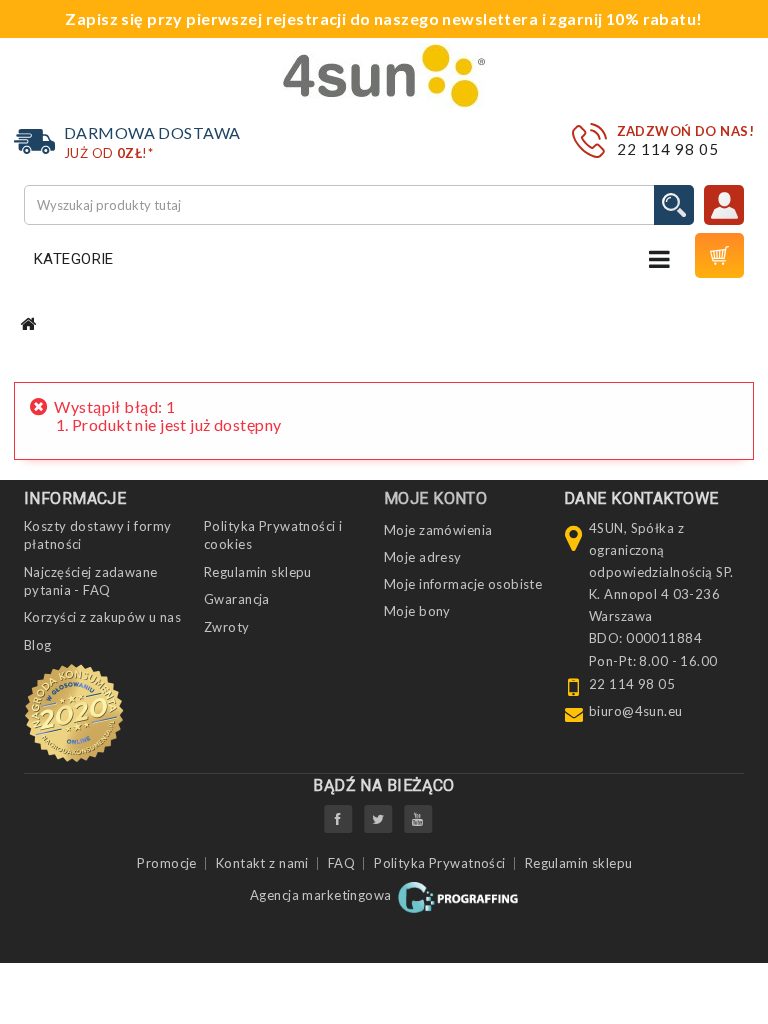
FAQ (341, 863)
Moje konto (435, 498)
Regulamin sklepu (258, 572)
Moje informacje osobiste (463, 584)
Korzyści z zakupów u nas (102, 617)
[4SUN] (384, 75)
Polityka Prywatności (440, 863)
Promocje (166, 863)
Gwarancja (237, 599)
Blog (38, 645)
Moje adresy (423, 557)
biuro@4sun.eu (636, 711)
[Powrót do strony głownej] (28, 324)
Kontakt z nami (262, 863)
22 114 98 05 (668, 149)
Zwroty (227, 627)
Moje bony (417, 611)
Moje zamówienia (438, 530)
